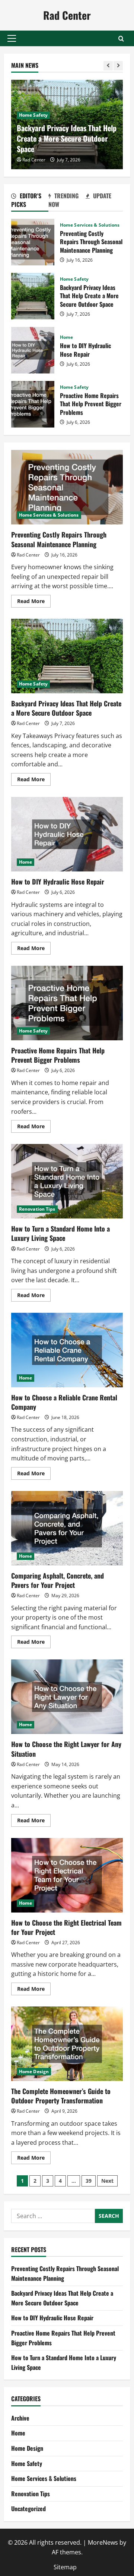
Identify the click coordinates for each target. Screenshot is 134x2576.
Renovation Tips (37, 1209)
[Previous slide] (108, 66)
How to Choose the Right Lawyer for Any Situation (67, 1697)
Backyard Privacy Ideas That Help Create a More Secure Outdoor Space (67, 138)
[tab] (30, 201)
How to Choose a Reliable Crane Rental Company (67, 1350)
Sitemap (65, 2567)
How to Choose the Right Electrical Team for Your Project (67, 1875)
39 (89, 2181)
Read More (34, 602)
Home (66, 337)
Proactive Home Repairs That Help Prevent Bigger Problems (33, 404)
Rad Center (67, 15)
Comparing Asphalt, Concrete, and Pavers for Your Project (67, 1528)
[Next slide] (118, 66)
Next (107, 2181)
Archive (20, 2418)
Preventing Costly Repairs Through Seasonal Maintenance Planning (33, 242)
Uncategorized (28, 2509)
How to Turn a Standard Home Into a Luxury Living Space (67, 1181)
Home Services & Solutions (90, 225)
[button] (12, 38)
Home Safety (33, 115)
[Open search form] (121, 39)
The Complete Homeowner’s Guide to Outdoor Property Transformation (67, 2044)
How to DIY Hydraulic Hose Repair (33, 350)
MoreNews (103, 2542)
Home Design (34, 2071)
